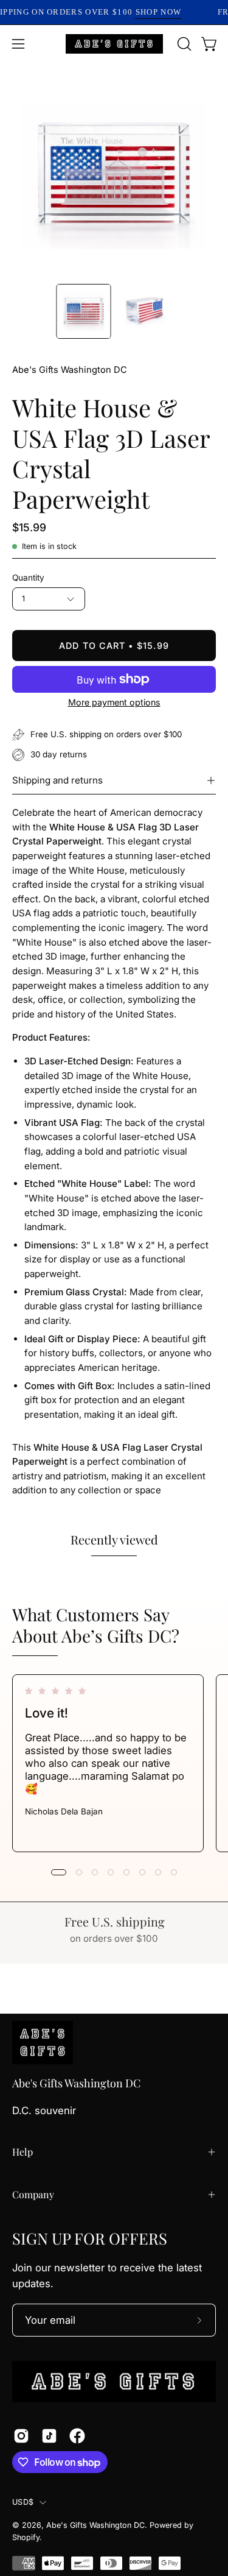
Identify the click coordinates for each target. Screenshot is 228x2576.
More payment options (114, 702)
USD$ (23, 2502)
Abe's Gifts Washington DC (70, 370)
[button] (183, 44)
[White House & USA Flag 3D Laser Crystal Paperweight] (83, 311)
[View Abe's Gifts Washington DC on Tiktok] (49, 2436)
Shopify (26, 2537)
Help (22, 2152)
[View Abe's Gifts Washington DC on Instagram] (21, 2436)
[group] (114, 1763)
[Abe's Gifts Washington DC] (114, 44)
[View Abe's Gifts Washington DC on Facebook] (77, 2436)
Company (33, 2194)
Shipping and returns (57, 780)
